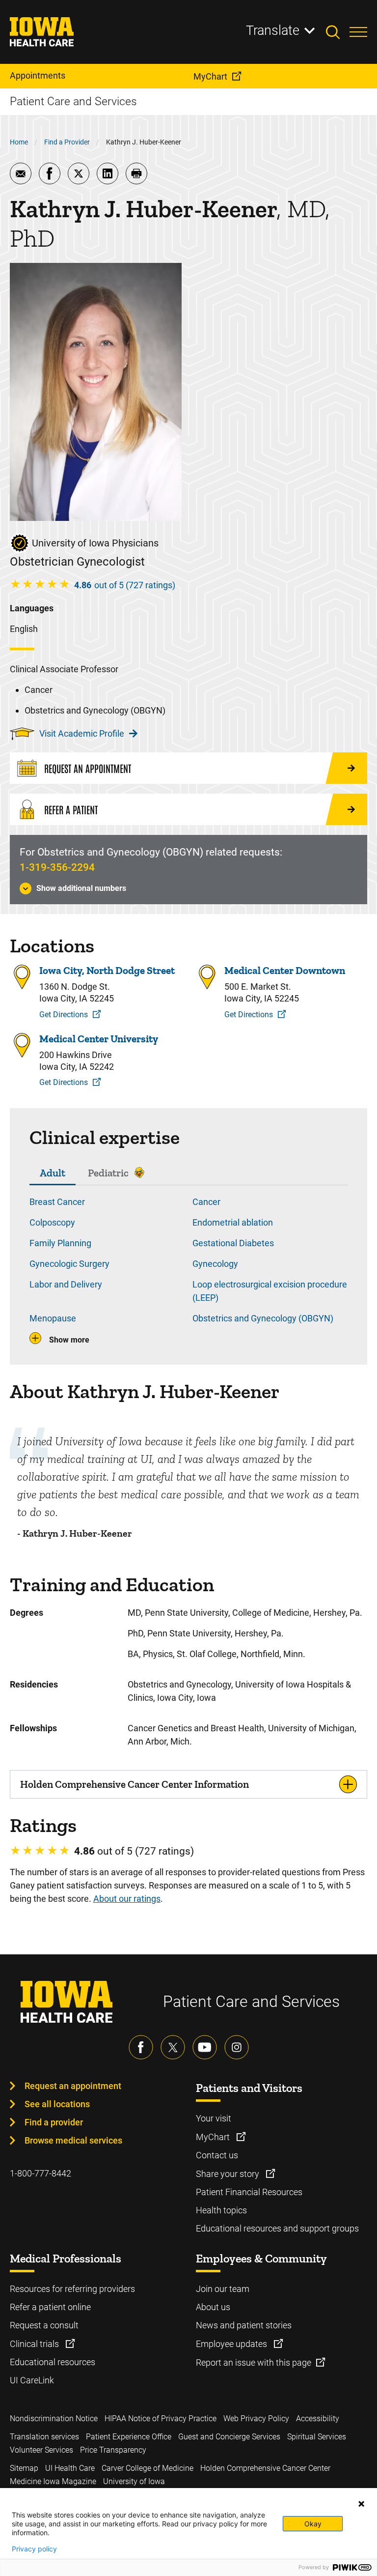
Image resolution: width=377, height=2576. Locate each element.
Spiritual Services (317, 2437)
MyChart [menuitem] (210, 76)
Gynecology (215, 1264)
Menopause (53, 1318)
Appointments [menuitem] (38, 75)
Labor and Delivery (66, 1284)
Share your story (229, 2174)
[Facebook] (141, 2047)
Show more (69, 1340)
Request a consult (44, 2325)
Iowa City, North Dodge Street (107, 970)
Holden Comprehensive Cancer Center (265, 2468)
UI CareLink (32, 2380)
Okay (313, 2524)
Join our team (223, 2289)
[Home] (48, 32)
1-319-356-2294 (57, 867)
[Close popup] (361, 2504)
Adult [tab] (53, 1173)
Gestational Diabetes (233, 1243)
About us (213, 2307)
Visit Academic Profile (82, 733)
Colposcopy (52, 1222)
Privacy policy (34, 2549)
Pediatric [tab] (108, 1173)
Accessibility (318, 2419)
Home (19, 142)
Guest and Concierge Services (229, 2437)
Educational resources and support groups (277, 2228)
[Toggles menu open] (358, 32)
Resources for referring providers (72, 2289)
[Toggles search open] (338, 32)
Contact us (217, 2155)
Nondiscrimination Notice (54, 2419)
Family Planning (60, 1243)
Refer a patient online (50, 2307)
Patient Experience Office (129, 2437)
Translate (273, 30)
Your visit (214, 2118)
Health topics (221, 2210)
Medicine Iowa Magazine (53, 2481)
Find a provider (54, 2122)
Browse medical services (73, 2140)
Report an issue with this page (254, 2362)
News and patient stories (244, 2325)
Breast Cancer (57, 1202)
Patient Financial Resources (249, 2192)
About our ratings (127, 1899)
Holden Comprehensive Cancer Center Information (135, 1784)
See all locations (57, 2104)
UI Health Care (70, 2468)
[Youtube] (205, 2047)
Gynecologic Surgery (69, 1264)
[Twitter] (173, 2047)
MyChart (214, 2137)
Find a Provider (67, 142)
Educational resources (53, 2362)
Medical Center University (99, 1039)
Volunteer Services (41, 2450)
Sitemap (24, 2468)
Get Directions (64, 1015)
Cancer (206, 1202)
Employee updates (232, 2344)
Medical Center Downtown (285, 970)
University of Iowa (134, 2481)
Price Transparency (113, 2450)
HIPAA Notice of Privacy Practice (161, 2419)
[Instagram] (237, 2047)
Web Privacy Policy (256, 2419)
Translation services (44, 2437)
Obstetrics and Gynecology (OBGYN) (263, 1318)
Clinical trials (35, 2344)
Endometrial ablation (233, 1222)
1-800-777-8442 (40, 2173)
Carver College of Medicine (148, 2468)
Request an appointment (73, 2086)
